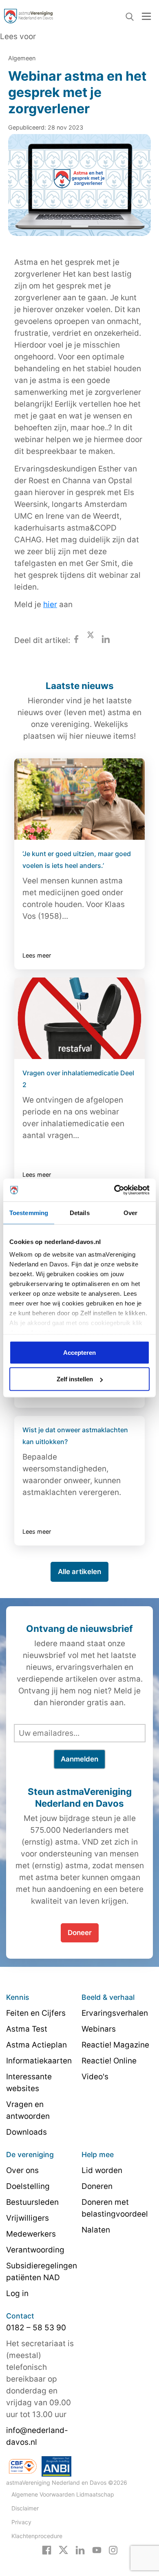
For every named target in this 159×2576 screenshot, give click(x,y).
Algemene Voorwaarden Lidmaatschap (63, 2494)
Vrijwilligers (28, 2218)
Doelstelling (28, 2186)
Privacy (21, 2522)
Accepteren (79, 1352)
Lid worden (102, 2170)
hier (50, 604)
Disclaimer (25, 2508)
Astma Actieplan (36, 2045)
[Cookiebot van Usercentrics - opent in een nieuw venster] (114, 1190)
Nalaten (96, 2230)
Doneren (97, 2186)
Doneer (80, 1933)
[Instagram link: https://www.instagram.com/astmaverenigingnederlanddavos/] (113, 2550)
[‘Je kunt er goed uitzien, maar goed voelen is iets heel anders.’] (79, 799)
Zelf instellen (75, 1379)
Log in (17, 2293)
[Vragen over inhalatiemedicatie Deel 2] (79, 1018)
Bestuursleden (32, 2202)
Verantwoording (35, 2250)
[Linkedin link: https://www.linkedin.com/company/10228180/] (80, 2550)
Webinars (99, 2029)
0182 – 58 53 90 (36, 2328)
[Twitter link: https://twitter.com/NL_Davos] (63, 2550)
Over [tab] (130, 1212)
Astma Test (27, 2029)
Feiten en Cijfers (36, 2013)
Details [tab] (80, 1212)
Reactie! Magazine (115, 2045)
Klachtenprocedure (37, 2536)
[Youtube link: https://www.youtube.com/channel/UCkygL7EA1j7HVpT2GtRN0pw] (97, 2550)
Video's (95, 2077)
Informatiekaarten (39, 2061)
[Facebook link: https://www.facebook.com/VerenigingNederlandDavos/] (47, 2550)
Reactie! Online (109, 2061)
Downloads (26, 2132)
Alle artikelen (79, 1572)
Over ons (22, 2170)
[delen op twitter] (91, 640)
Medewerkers (31, 2234)
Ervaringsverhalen (115, 2013)
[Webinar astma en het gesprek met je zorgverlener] (79, 190)
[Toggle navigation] (146, 16)
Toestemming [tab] (29, 1212)
